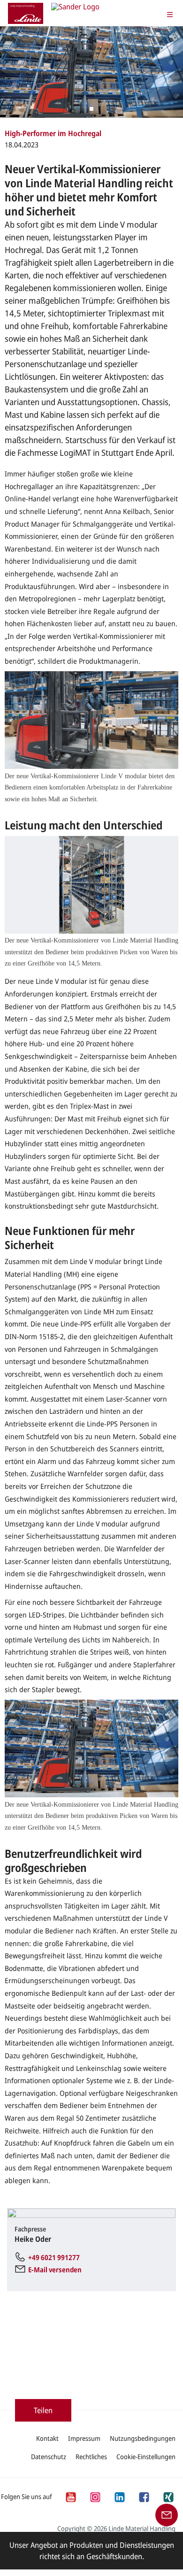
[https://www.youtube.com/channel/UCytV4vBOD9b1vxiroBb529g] (70, 2496)
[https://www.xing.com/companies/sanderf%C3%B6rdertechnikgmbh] (168, 2496)
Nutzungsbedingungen (143, 2438)
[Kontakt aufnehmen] (167, 2514)
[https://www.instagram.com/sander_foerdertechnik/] (95, 2496)
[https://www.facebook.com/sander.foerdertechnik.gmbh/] (144, 2496)
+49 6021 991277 (54, 2257)
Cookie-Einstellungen (146, 2457)
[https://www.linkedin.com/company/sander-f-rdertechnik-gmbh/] (119, 2496)
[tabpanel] (91, 72)
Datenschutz (49, 2457)
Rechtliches (91, 2457)
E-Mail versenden (55, 2269)
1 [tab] (91, 109)
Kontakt (47, 2438)
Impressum (84, 2438)
